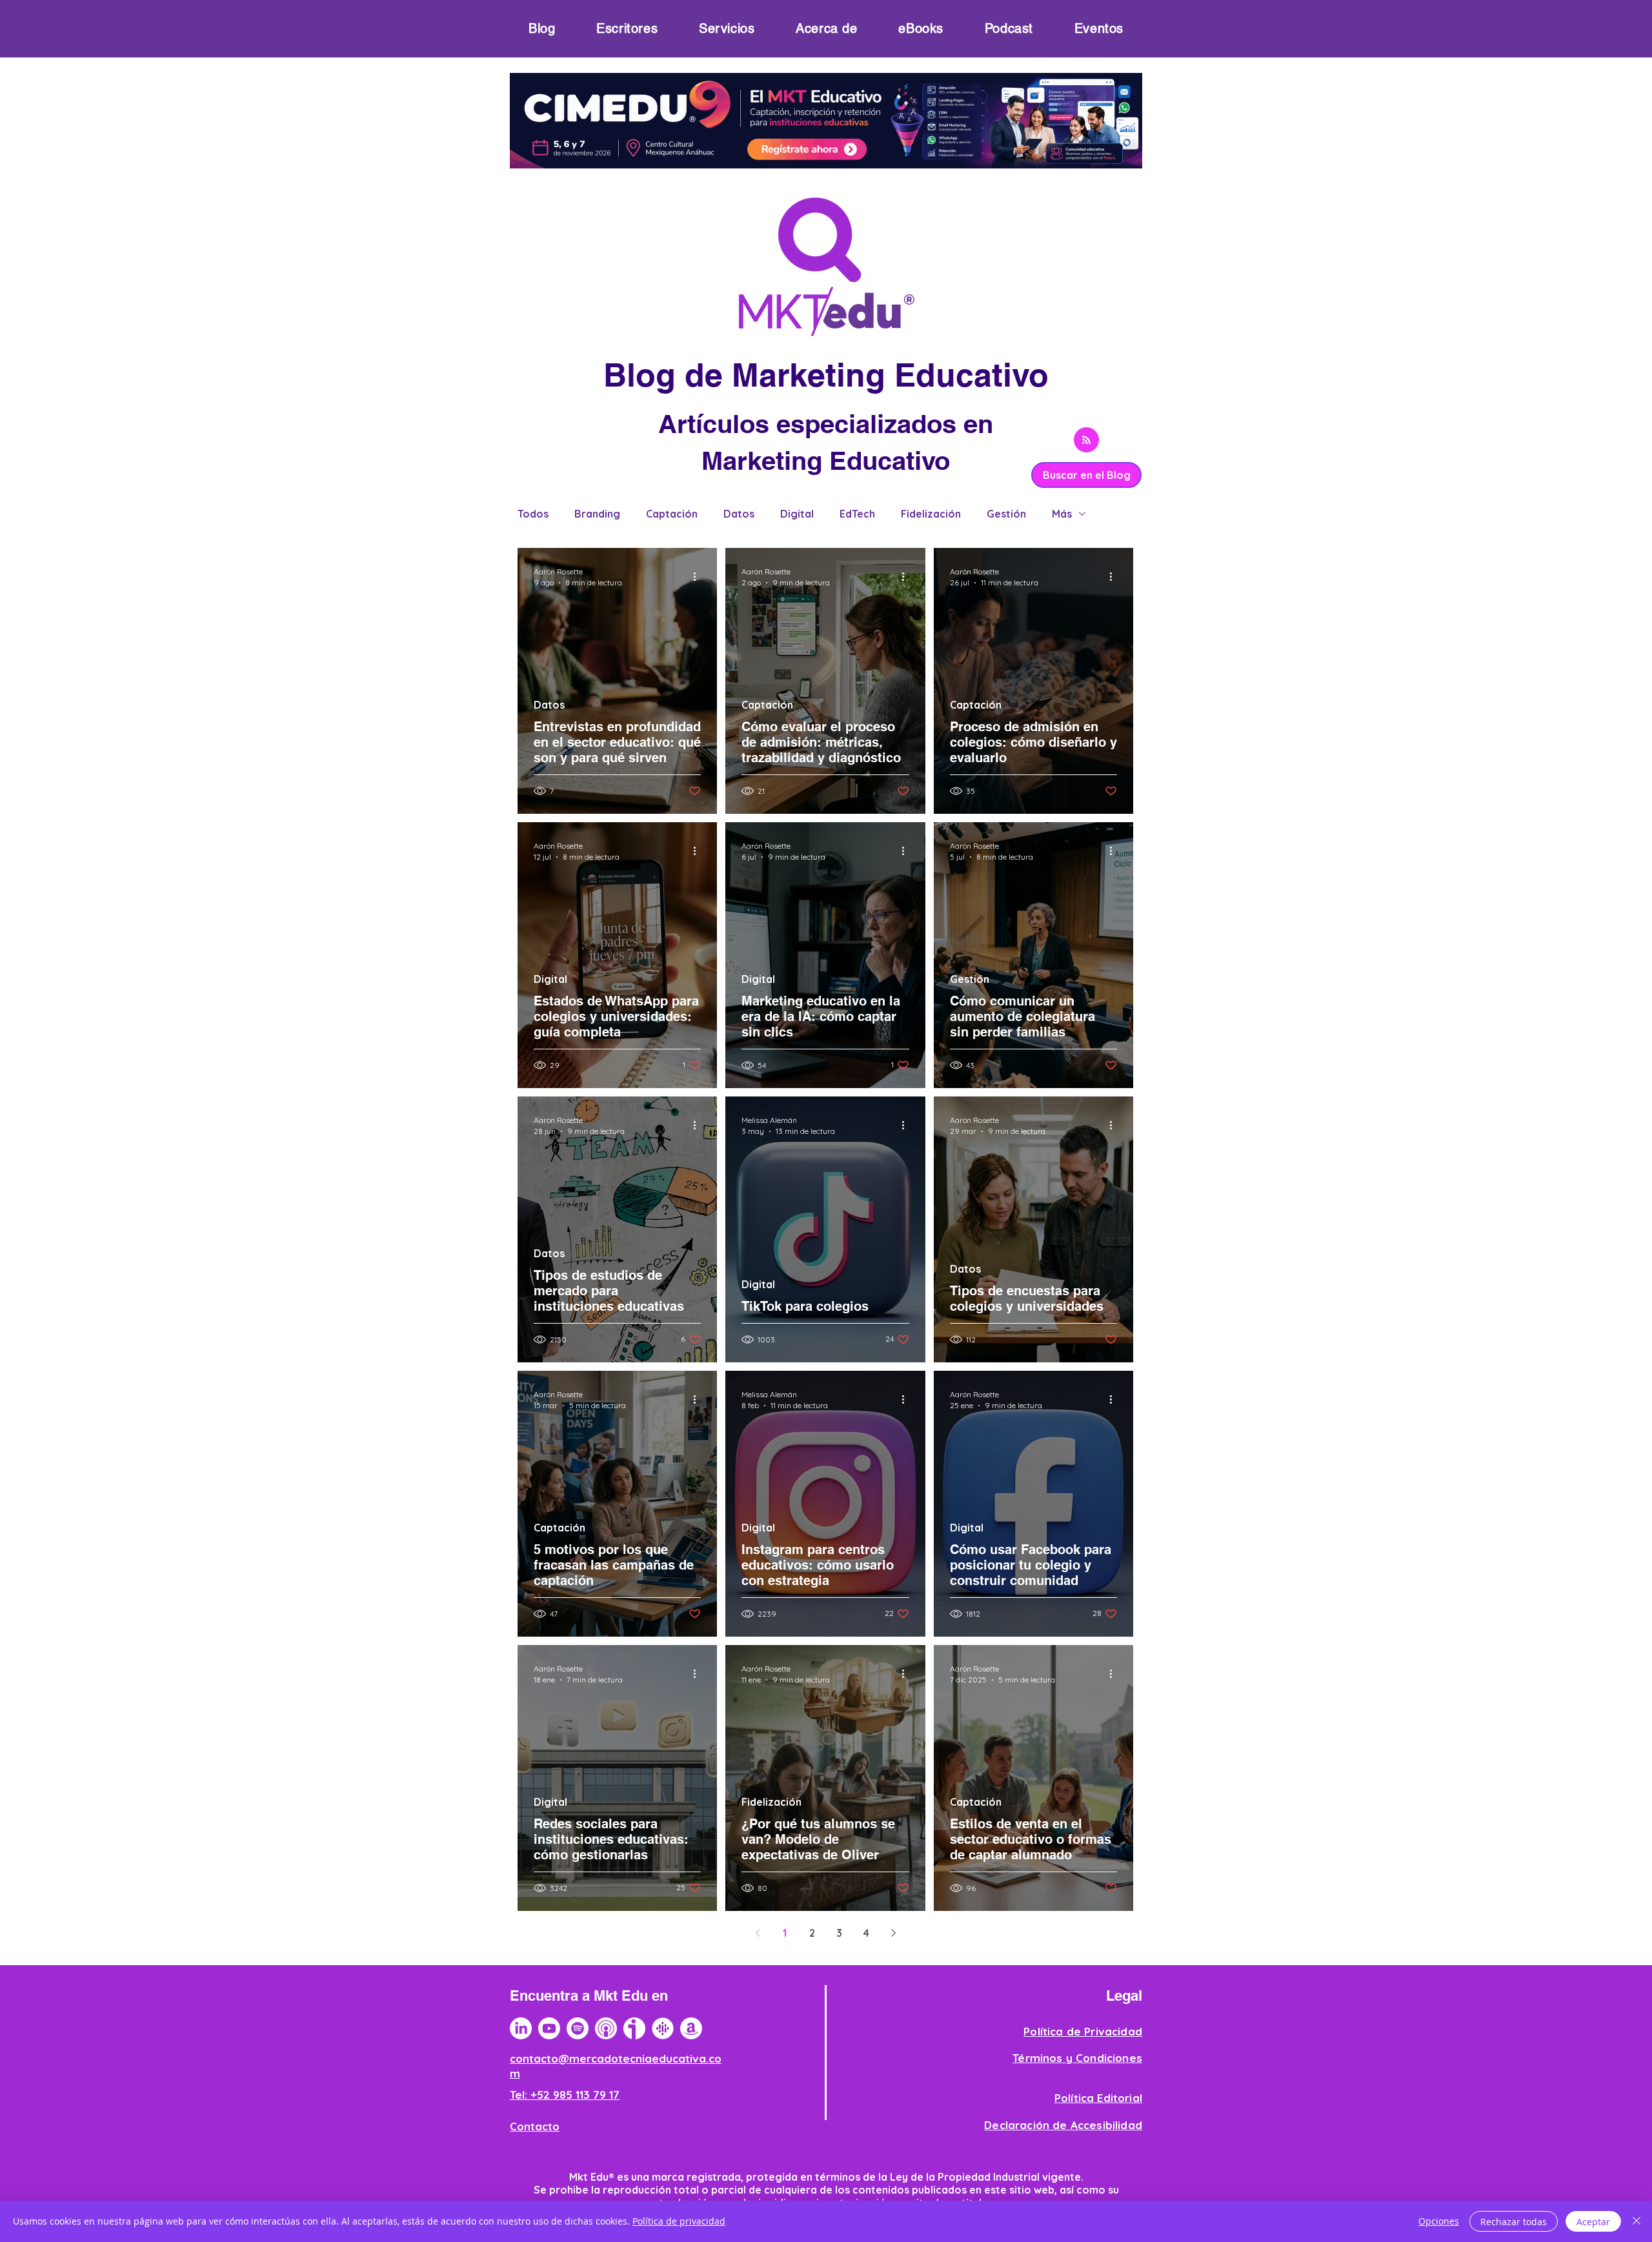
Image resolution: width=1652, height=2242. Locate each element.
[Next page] (893, 1933)
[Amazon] (691, 2028)
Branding (597, 514)
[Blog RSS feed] (1086, 440)
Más (1062, 514)
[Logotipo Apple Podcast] (606, 2028)
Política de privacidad (679, 2221)
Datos (739, 514)
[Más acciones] (699, 576)
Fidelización (931, 514)
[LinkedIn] (521, 2028)
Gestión (1006, 514)
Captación (672, 514)
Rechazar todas (1514, 2222)
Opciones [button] (1439, 2221)
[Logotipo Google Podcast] (663, 2028)
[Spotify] (578, 2028)
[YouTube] (549, 2028)
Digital (797, 514)
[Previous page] (758, 1933)
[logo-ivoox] (634, 2028)
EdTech (857, 514)
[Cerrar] (1637, 2221)
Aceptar (1593, 2222)
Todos (533, 514)
